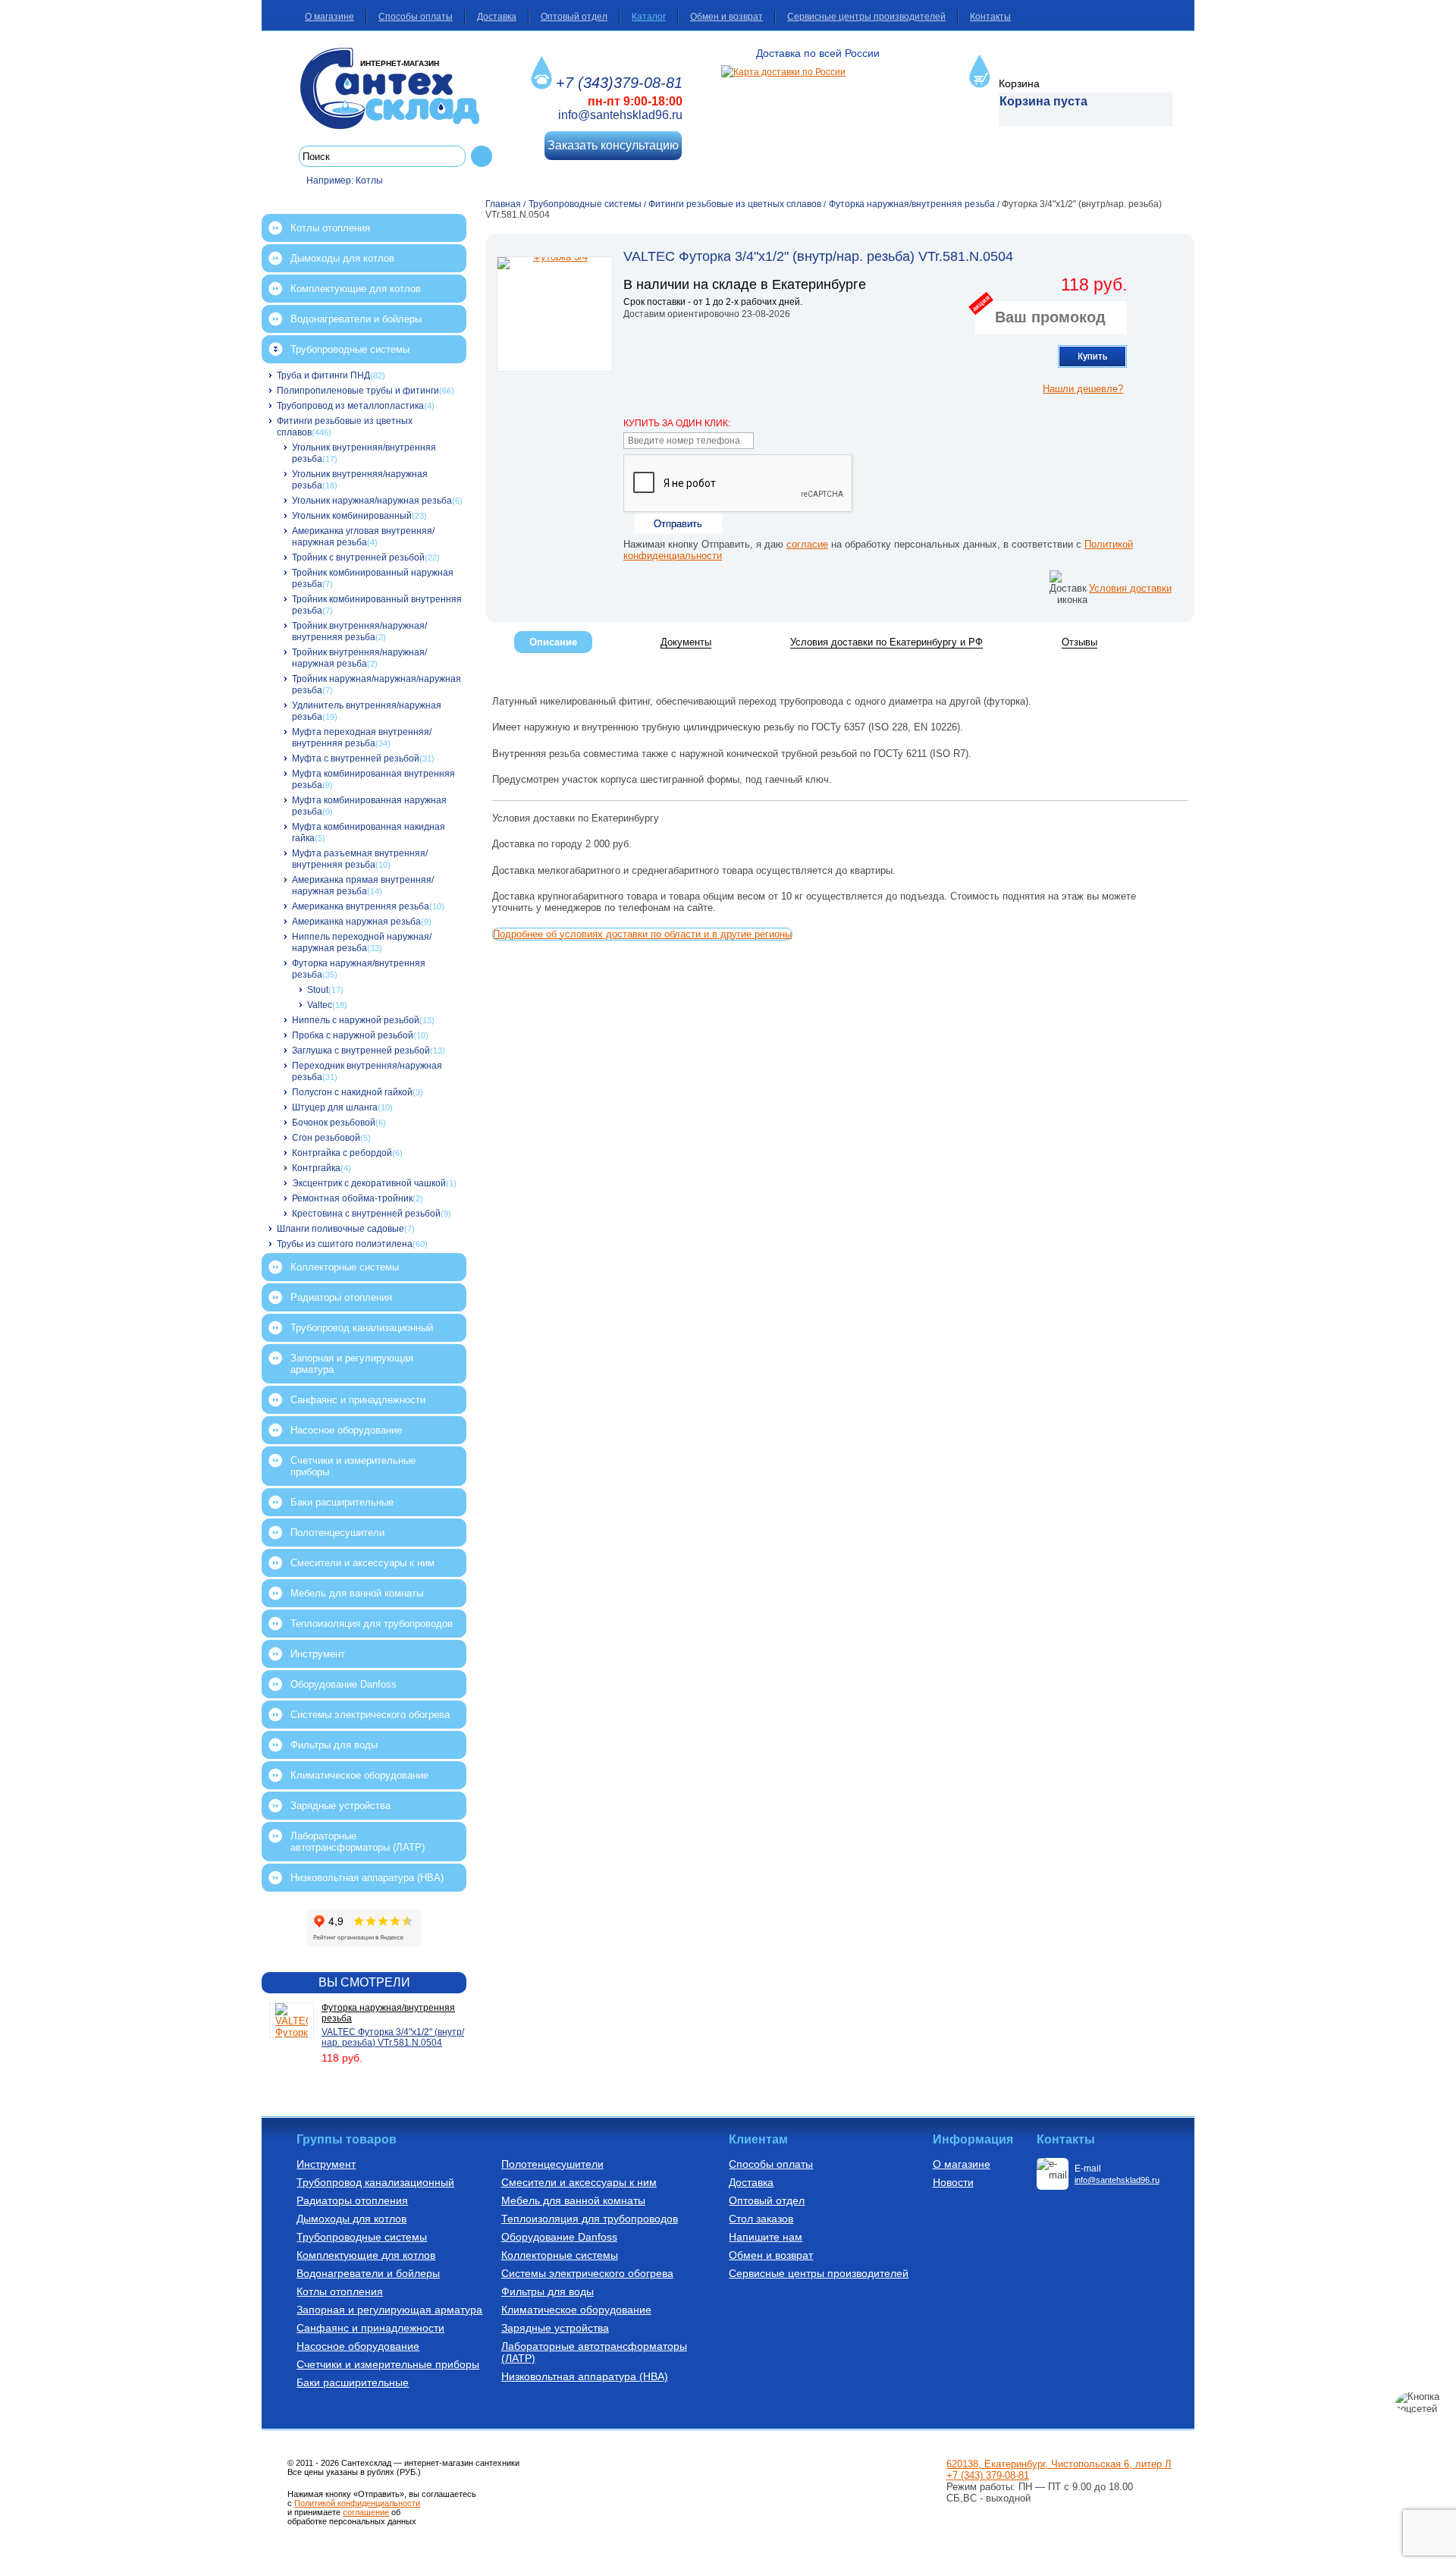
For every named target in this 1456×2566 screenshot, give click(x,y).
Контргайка (316, 1168)
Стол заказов (761, 2219)
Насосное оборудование (346, 1430)
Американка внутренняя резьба (361, 906)
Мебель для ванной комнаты (357, 1593)
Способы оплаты (416, 17)
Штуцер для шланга (335, 1107)
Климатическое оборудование (359, 1775)
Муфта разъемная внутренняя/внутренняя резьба (360, 859)
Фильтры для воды (334, 1745)
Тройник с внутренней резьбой (358, 557)
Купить (1092, 356)
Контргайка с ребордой (342, 1153)
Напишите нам (766, 2237)
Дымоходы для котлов (342, 258)
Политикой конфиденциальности (357, 2503)
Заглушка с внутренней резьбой (361, 1051)
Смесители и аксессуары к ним (362, 1563)
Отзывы (1079, 642)
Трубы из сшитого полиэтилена (345, 1244)
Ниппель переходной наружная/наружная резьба (362, 942)
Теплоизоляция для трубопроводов (372, 1624)
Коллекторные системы (345, 1267)
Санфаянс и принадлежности (358, 1400)
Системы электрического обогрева (370, 1715)
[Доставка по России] (783, 72)
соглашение (366, 2512)
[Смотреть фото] (555, 314)
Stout (318, 990)
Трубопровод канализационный (362, 1328)
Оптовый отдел (574, 17)
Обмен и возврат (726, 17)
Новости (953, 2182)
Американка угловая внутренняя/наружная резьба (363, 537)
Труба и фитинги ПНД (323, 375)
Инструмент (318, 1654)
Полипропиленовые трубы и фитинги (358, 391)
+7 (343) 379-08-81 (988, 2475)
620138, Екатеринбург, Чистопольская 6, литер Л (1059, 2464)
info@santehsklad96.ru (620, 115)
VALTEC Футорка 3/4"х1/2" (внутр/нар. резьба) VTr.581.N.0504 (393, 2037)
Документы (686, 642)
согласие (807, 544)
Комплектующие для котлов (356, 289)
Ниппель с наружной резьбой (356, 1020)
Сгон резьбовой (326, 1138)
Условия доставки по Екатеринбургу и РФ (886, 642)
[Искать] (482, 156)
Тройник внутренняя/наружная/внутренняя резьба (359, 631)
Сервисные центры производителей (866, 17)
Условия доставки (1130, 588)
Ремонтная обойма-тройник (352, 1198)
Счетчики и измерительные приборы (353, 1466)
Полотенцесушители (337, 1533)
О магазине (329, 17)
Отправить (678, 524)
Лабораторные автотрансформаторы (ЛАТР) (358, 1842)
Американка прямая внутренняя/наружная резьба (363, 886)
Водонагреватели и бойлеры (356, 319)
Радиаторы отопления (341, 1297)
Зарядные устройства (340, 1806)
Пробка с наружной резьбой (353, 1035)
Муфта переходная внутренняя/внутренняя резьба (362, 738)
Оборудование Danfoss (344, 1684)
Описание (553, 642)
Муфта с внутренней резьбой (356, 758)
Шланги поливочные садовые (340, 1229)
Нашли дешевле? (1083, 389)
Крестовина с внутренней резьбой (366, 1214)
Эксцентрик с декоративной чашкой (369, 1183)
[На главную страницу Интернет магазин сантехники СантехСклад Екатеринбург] (395, 88)
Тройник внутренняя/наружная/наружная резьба (359, 658)
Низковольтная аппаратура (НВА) (367, 1878)
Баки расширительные (342, 1502)
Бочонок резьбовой (334, 1123)
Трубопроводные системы (350, 349)
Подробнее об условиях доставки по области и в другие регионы (642, 934)
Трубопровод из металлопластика (350, 406)
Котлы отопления (330, 228)
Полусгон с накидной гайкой (352, 1092)
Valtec (320, 1005)
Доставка (497, 17)
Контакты (990, 17)
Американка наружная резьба (356, 922)
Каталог (649, 17)
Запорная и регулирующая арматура (352, 1364)
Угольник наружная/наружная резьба (372, 501)
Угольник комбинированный (352, 516)
